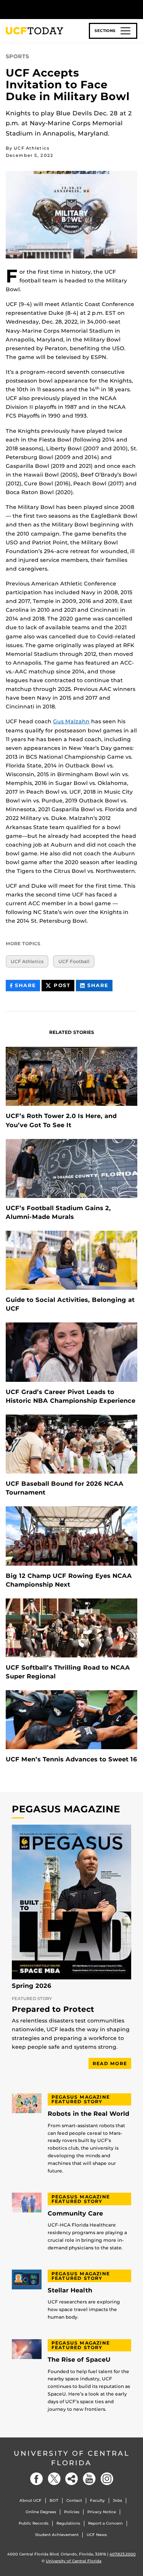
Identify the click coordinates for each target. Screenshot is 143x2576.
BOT (54, 2500)
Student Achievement (57, 2535)
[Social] (72, 2479)
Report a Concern (105, 2523)
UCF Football (74, 961)
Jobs (117, 2500)
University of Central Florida (72, 2458)
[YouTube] (89, 2479)
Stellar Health (70, 2290)
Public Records (34, 2523)
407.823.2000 (123, 2554)
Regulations (68, 2523)
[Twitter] (54, 2479)
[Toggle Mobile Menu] (135, 9)
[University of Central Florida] (58, 9)
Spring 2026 (32, 1986)
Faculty (97, 2500)
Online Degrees (41, 2512)
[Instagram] (107, 2479)
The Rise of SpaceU (79, 2360)
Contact (74, 2500)
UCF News (97, 2535)
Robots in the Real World (88, 2114)
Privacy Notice (102, 2512)
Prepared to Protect (53, 2010)
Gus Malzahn (71, 721)
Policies (72, 2512)
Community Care (75, 2214)
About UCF (31, 2500)
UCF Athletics (27, 961)
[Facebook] (37, 2479)
